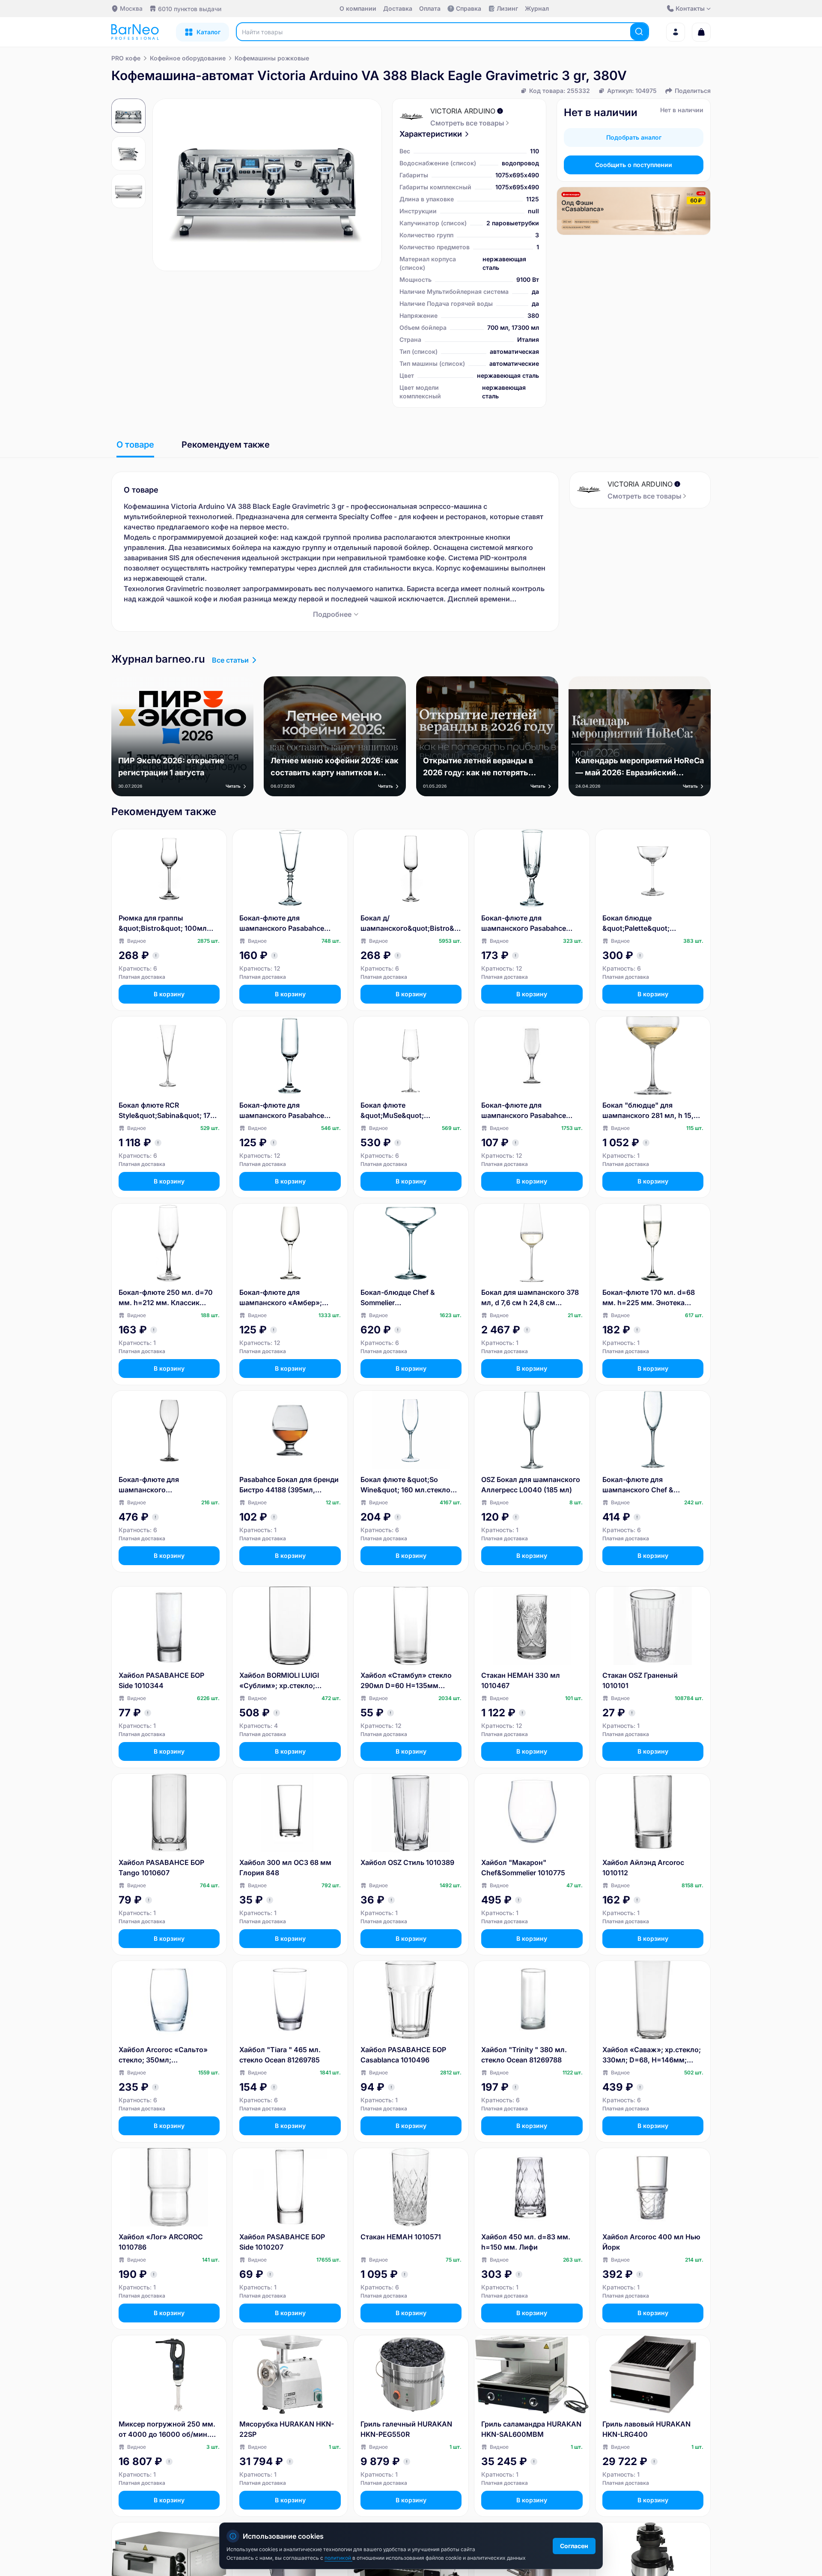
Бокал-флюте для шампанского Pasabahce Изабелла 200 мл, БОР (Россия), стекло (282, 1111)
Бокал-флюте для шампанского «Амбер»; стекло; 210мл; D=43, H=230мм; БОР (281, 1298)
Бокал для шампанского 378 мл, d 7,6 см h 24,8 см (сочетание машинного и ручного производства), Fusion (530, 1298)
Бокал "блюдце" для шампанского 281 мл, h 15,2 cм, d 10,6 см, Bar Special (650, 1111)
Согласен (574, 2546)
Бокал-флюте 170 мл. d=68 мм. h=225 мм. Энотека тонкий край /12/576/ (649, 1298)
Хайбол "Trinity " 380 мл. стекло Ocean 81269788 (524, 2055)
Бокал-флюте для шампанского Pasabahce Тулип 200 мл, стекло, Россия (524, 1111)
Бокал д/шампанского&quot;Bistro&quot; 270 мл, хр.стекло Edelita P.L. (411, 923)
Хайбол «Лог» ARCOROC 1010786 (161, 2242)
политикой (338, 2558)
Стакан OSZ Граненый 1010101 (640, 1680)
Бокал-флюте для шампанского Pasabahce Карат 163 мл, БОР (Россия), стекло (529, 923)
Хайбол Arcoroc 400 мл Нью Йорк (651, 2242)
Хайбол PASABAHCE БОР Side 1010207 (282, 2242)
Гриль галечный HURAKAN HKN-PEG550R (406, 2429)
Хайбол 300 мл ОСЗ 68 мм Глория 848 (285, 1868)
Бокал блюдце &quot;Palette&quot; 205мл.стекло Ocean (638, 923)
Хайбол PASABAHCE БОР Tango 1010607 (161, 1868)
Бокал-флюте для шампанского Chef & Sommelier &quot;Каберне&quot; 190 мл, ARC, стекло (653, 1485)
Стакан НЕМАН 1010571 (401, 2237)
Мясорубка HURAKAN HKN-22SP (287, 2429)
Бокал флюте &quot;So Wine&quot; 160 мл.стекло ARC (405, 1485)
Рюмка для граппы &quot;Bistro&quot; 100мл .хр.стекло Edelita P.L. (163, 923)
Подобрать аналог (634, 137)
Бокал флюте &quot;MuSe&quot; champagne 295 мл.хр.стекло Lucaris (411, 1111)
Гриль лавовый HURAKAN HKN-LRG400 (646, 2429)
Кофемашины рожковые (272, 58)
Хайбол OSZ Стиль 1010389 (407, 1862)
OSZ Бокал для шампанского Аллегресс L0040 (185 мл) (531, 1485)
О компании (358, 8)
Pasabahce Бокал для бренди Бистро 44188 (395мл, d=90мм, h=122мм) (289, 1485)
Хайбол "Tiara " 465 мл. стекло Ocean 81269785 (280, 2055)
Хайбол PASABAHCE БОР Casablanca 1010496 (403, 2055)
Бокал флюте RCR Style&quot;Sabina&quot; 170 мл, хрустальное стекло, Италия (167, 1111)
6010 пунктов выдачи (190, 9)
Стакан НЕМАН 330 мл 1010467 (521, 1680)
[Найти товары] (639, 32)
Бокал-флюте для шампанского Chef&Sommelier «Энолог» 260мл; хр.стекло (164, 1485)
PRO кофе (126, 58)
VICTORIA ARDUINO (463, 111)
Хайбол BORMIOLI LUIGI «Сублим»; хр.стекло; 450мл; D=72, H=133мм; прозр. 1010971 (281, 1681)
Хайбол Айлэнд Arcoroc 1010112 (643, 1868)
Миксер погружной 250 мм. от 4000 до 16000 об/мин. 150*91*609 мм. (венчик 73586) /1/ (167, 2430)
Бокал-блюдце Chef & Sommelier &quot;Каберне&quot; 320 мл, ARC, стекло (405, 1298)
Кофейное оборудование (188, 58)
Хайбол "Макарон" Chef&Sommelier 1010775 (523, 1868)
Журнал (537, 8)
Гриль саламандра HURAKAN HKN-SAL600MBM (531, 2429)
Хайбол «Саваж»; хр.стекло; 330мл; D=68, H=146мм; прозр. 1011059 (652, 2055)
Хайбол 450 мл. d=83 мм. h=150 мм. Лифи (526, 2242)
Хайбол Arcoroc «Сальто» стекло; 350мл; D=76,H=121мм (163, 2055)
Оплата (430, 8)
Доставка (398, 8)
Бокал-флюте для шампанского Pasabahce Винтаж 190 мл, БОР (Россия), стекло (282, 923)
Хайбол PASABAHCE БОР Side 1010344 (161, 1680)
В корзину (169, 994)
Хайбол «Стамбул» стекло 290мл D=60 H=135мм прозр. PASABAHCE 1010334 (409, 1681)
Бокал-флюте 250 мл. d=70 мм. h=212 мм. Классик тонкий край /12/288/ (166, 1298)
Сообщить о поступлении (634, 165)
